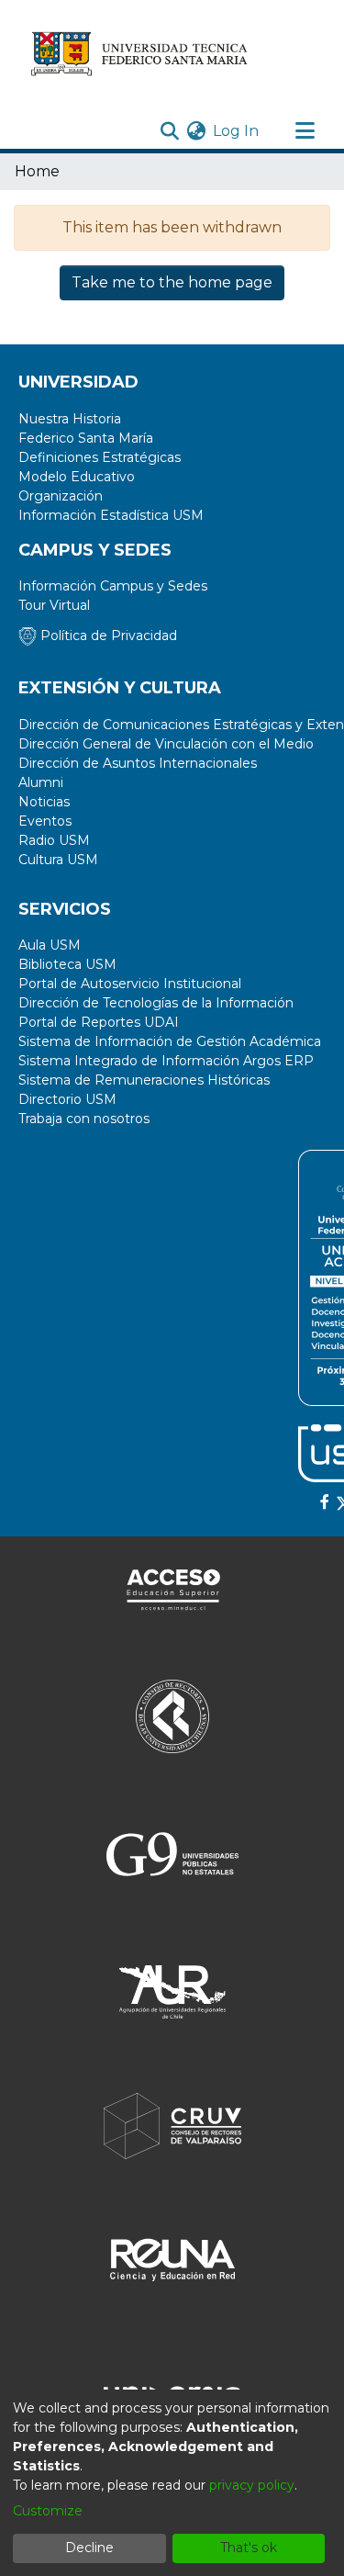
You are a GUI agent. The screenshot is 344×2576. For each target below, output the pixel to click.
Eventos (45, 821)
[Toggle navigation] (305, 131)
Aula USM (50, 945)
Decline (89, 2548)
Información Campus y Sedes (113, 586)
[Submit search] (169, 131)
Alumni (41, 782)
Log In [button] (237, 131)
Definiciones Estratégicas (100, 457)
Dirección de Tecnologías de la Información (156, 1003)
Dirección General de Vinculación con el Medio (166, 744)
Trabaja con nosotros (84, 1119)
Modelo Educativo (77, 477)
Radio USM (54, 840)
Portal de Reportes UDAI (99, 1022)
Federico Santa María (86, 438)
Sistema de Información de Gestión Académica (170, 1041)
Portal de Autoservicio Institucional (130, 984)
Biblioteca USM (67, 964)
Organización (61, 496)
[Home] (140, 53)
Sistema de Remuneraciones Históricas (144, 1080)
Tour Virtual (54, 605)
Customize (48, 2511)
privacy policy (252, 2485)
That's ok (249, 2548)
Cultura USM (58, 860)
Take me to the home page (172, 282)
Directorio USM (67, 1099)
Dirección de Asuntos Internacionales (138, 763)
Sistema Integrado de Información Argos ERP (166, 1061)
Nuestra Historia (70, 419)
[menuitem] (196, 131)
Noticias (44, 802)
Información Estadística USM (111, 515)
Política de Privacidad (107, 636)
